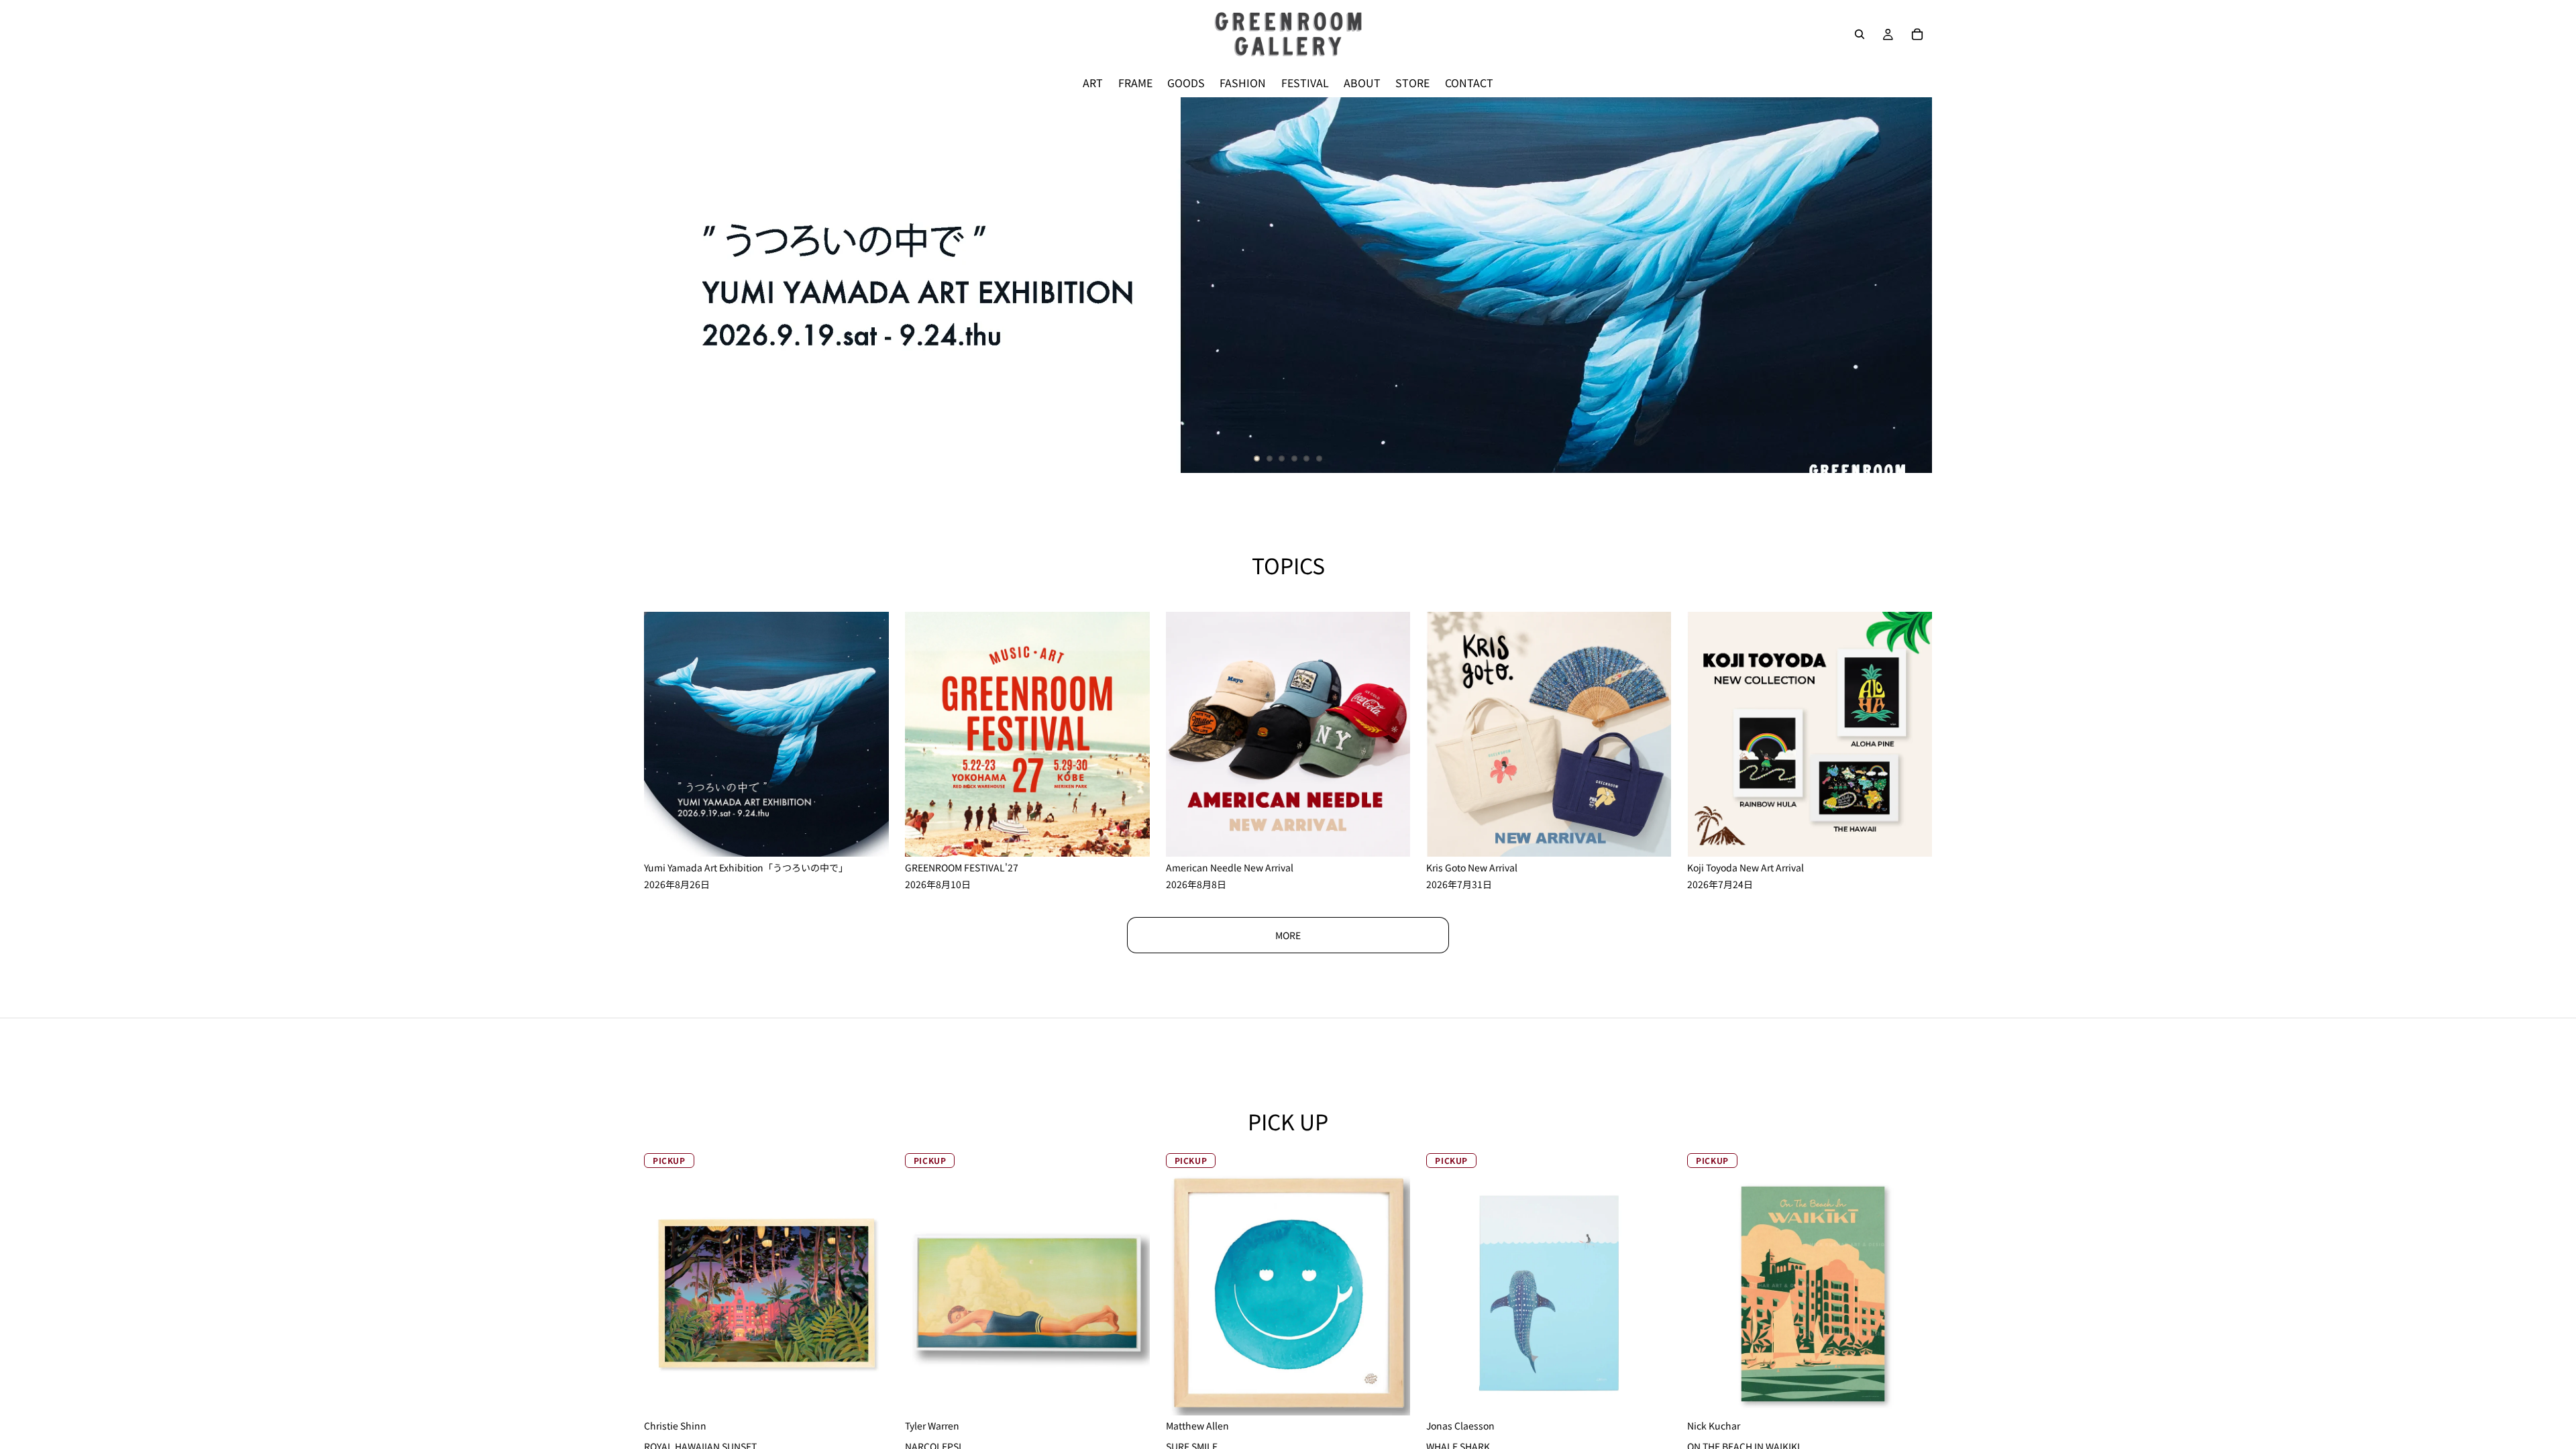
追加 (1662, 1395)
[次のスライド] (1911, 285)
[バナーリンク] (1288, 285)
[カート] (1917, 34)
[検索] (1860, 34)
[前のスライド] (665, 285)
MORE (1288, 935)
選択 (879, 1395)
